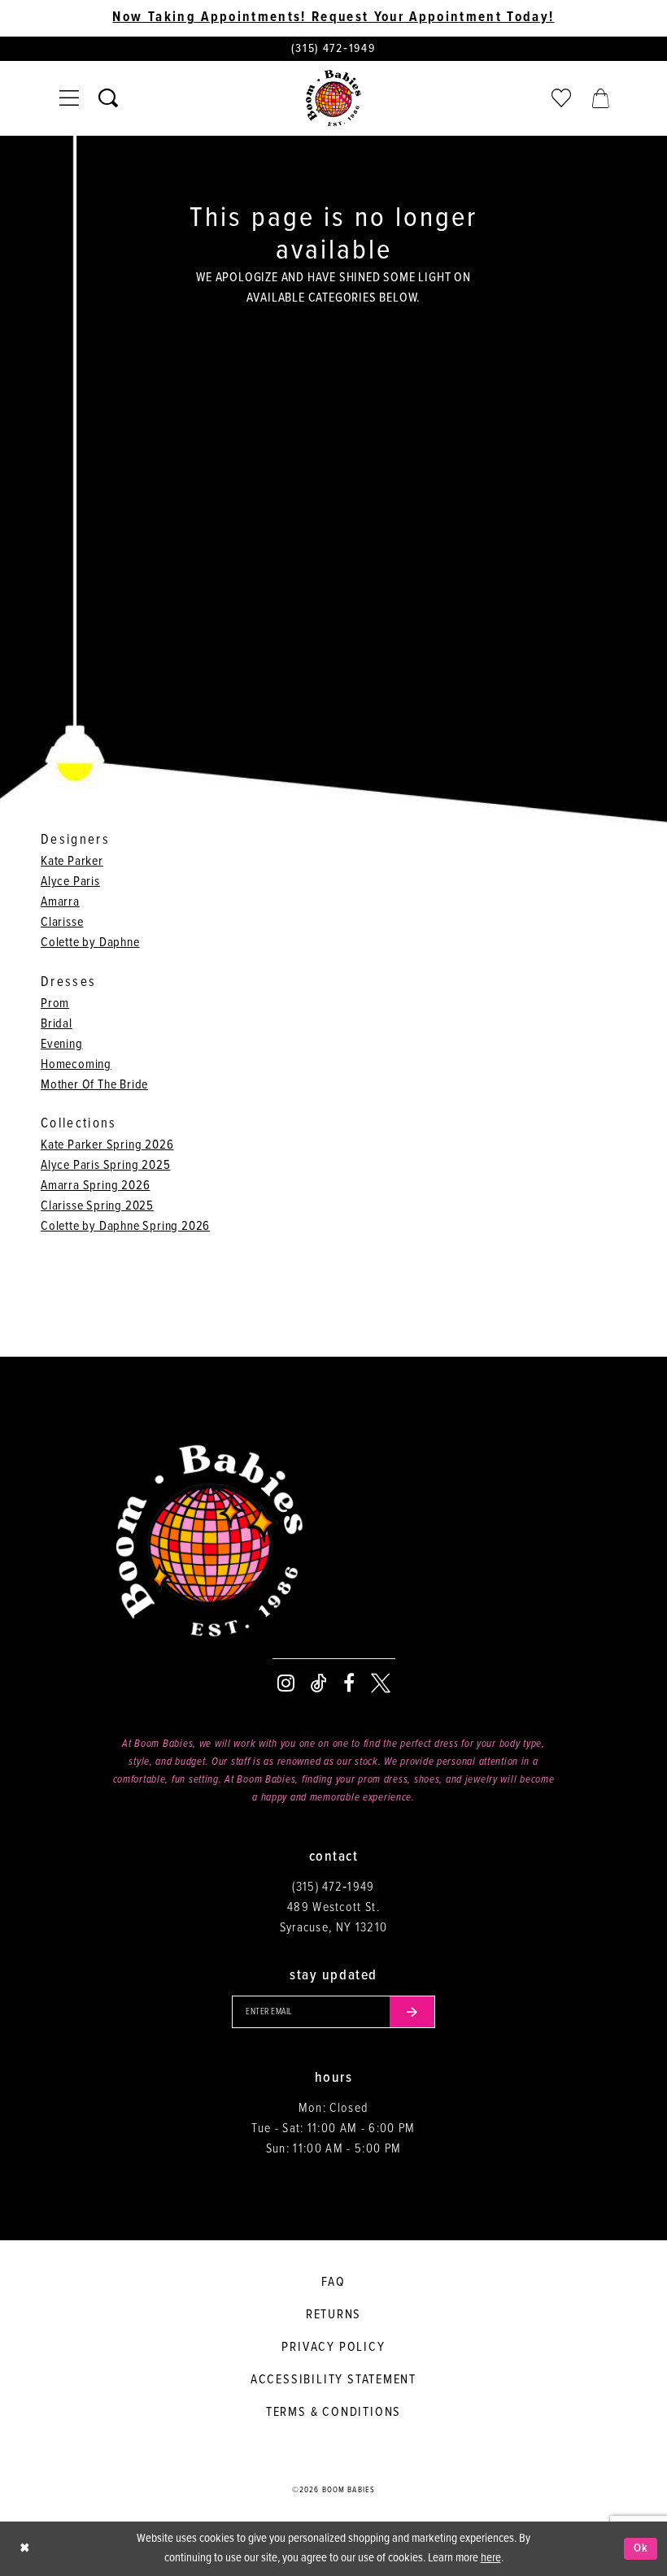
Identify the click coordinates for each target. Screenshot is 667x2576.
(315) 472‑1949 (333, 1887)
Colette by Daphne (90, 943)
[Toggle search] (108, 98)
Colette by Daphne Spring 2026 (125, 1226)
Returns (334, 2315)
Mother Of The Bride (94, 1085)
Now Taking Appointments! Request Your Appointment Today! (333, 18)
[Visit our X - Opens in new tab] (381, 1683)
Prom (55, 1003)
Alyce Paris (70, 882)
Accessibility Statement (333, 2380)
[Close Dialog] (24, 2549)
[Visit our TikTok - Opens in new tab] (319, 1683)
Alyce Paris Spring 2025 (105, 1165)
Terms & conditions (333, 2412)
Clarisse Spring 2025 (97, 1206)
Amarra (60, 902)
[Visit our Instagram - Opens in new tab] (286, 1683)
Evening (62, 1044)
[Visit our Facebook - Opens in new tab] (349, 1683)
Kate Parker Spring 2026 (107, 1145)
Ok (641, 2548)
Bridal (57, 1024)
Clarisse (62, 922)
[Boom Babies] (333, 98)
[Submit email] (412, 2012)
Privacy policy (333, 2347)
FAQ (333, 2282)
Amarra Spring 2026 (95, 1186)
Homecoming (76, 1064)
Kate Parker (72, 861)
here (491, 2558)
